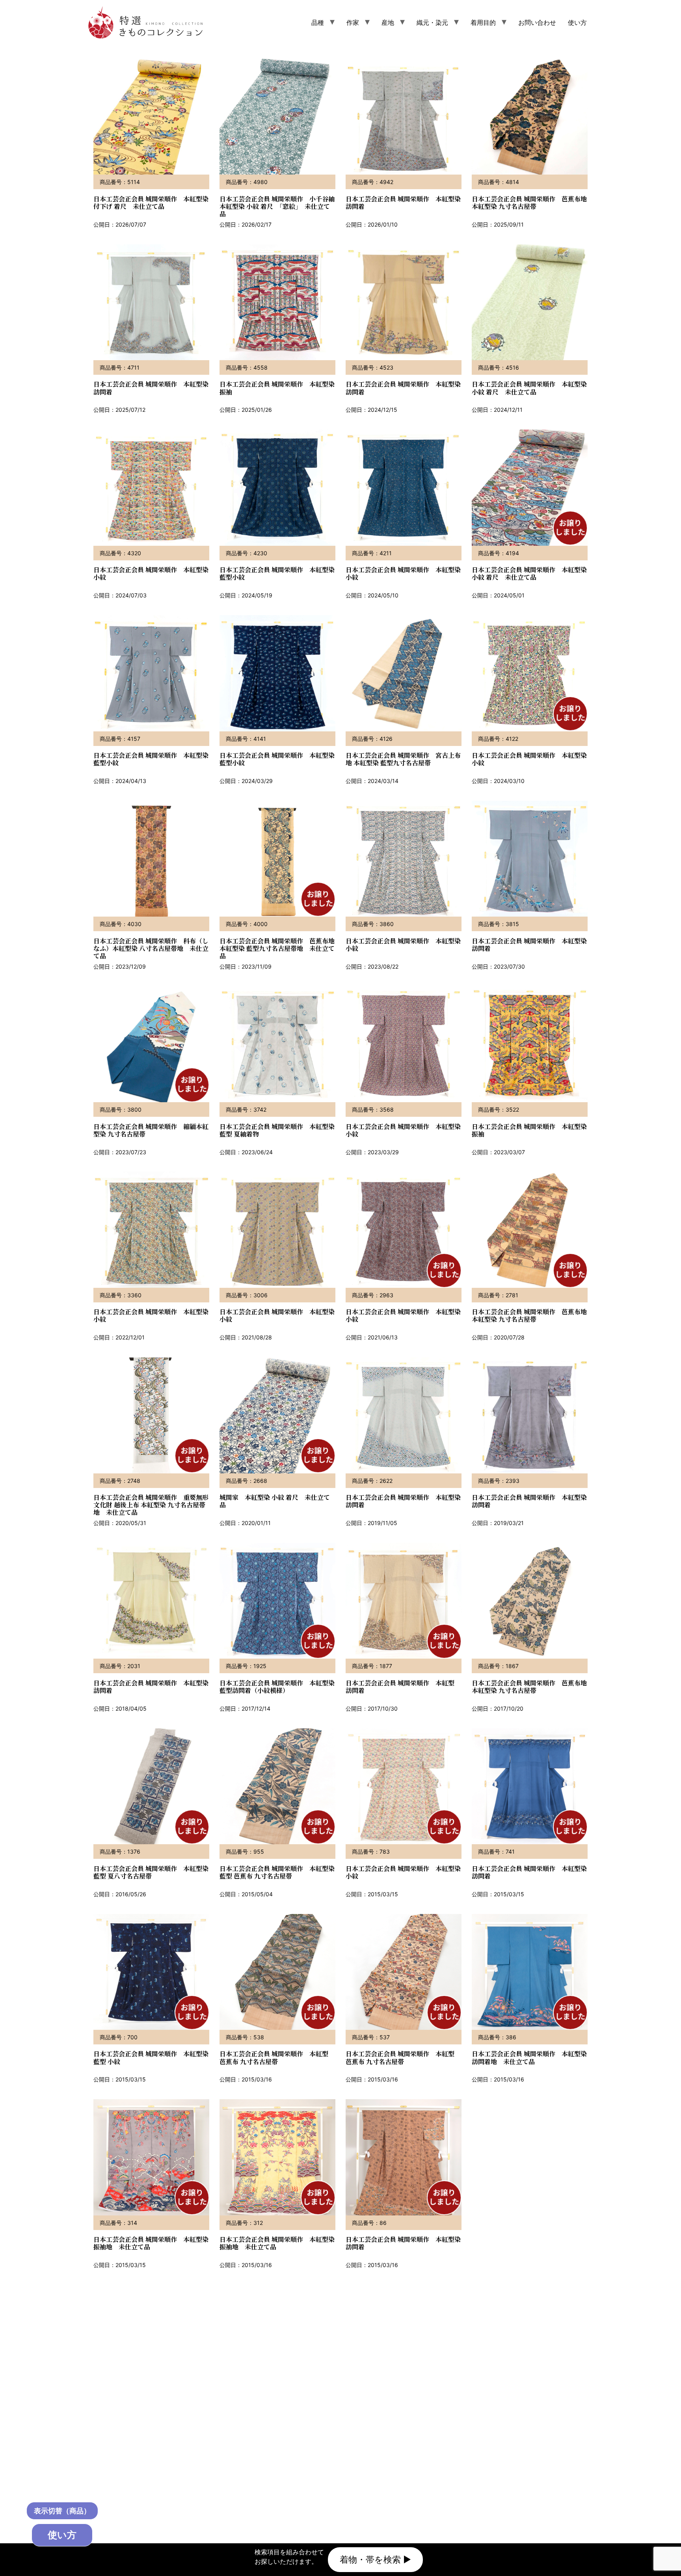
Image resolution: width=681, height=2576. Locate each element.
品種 (318, 22)
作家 (353, 22)
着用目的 (483, 22)
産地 (388, 22)
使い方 (577, 22)
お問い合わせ (537, 22)
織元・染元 (432, 22)
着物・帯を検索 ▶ (375, 2559)
